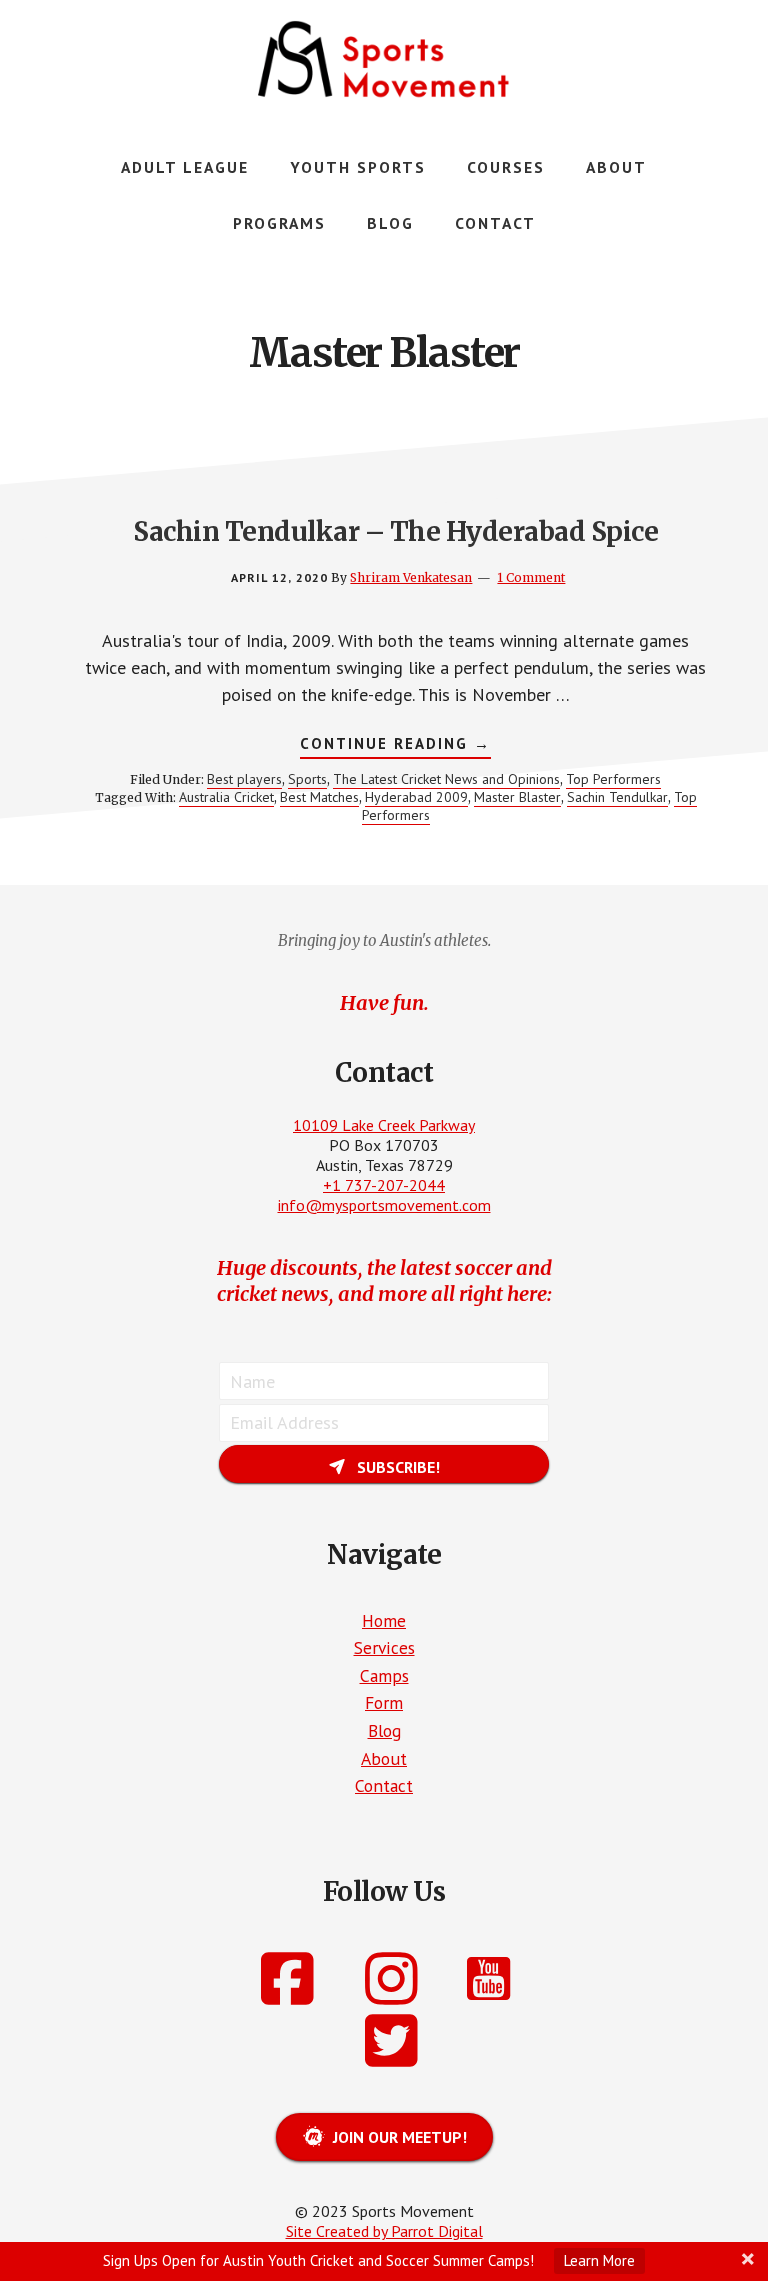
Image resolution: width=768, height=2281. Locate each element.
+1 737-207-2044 (384, 1185)
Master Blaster (517, 797)
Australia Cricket (226, 797)
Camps (384, 1675)
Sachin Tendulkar (617, 797)
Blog (384, 1730)
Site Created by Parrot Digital (384, 2231)
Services (384, 1647)
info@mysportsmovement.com (384, 1205)
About (384, 1758)
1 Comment (531, 577)
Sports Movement (384, 60)
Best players (244, 779)
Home (384, 1620)
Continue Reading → (395, 746)
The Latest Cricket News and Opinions (446, 779)
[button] (384, 1464)
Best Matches (319, 797)
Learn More (599, 2260)
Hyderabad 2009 (416, 797)
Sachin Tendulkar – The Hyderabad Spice (395, 531)
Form (384, 1702)
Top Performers (613, 779)
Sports (307, 779)
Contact (384, 1785)
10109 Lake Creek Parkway (384, 1125)
